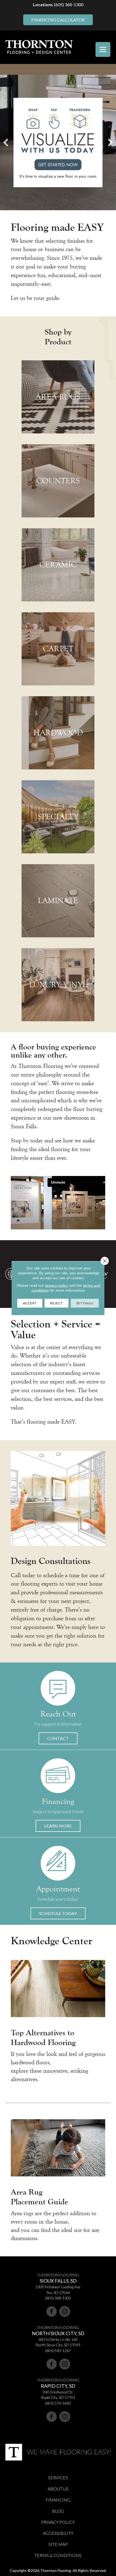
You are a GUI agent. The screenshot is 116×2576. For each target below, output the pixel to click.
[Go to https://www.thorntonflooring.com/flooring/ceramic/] (58, 565)
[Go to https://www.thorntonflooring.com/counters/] (58, 481)
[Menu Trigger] (103, 49)
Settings (85, 1303)
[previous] (6, 142)
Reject (57, 1303)
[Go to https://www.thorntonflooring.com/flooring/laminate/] (58, 901)
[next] (110, 142)
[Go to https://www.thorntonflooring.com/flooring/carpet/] (58, 649)
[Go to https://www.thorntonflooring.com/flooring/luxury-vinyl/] (58, 985)
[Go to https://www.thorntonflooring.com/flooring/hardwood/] (58, 733)
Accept (30, 1303)
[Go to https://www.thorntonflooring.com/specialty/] (58, 817)
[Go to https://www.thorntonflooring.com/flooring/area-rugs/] (58, 397)
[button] (58, 1738)
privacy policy (57, 1285)
